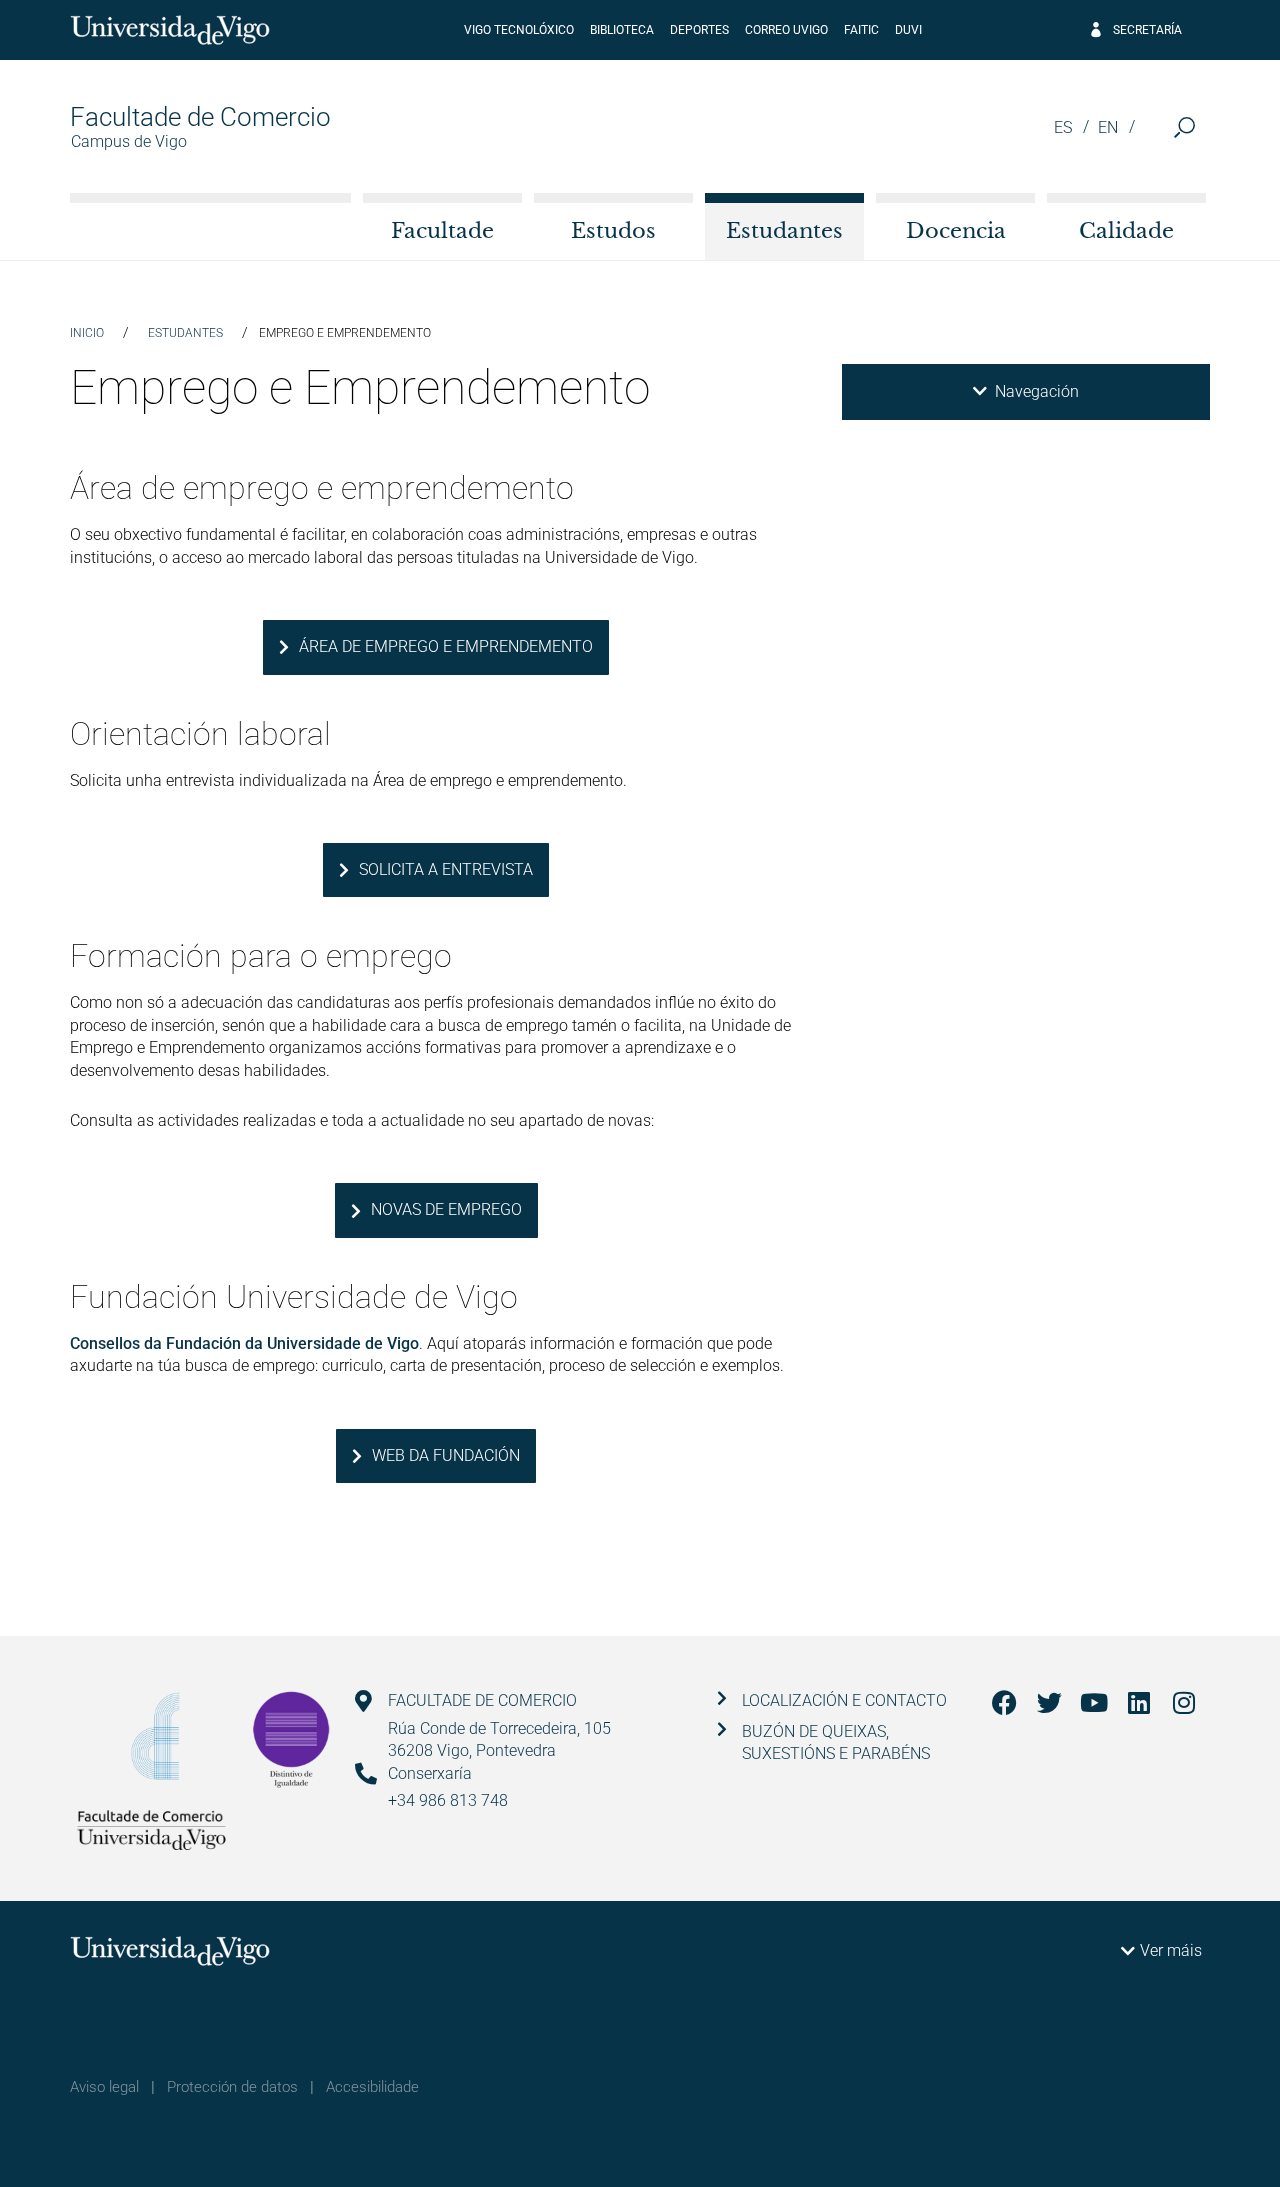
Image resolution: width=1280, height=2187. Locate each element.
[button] (1184, 127)
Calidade (1126, 231)
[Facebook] (1004, 1702)
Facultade (442, 231)
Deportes (699, 30)
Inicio (87, 333)
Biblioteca (622, 30)
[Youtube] (1094, 1702)
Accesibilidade (372, 2087)
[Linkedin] (1139, 1702)
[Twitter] (1049, 1702)
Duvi (908, 30)
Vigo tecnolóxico (519, 30)
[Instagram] (1184, 1702)
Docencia (956, 231)
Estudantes (784, 231)
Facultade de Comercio (200, 117)
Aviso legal (104, 2087)
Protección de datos (232, 2087)
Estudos (613, 231)
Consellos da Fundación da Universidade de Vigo (244, 1343)
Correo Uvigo (786, 30)
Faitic (861, 30)
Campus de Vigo (129, 141)
